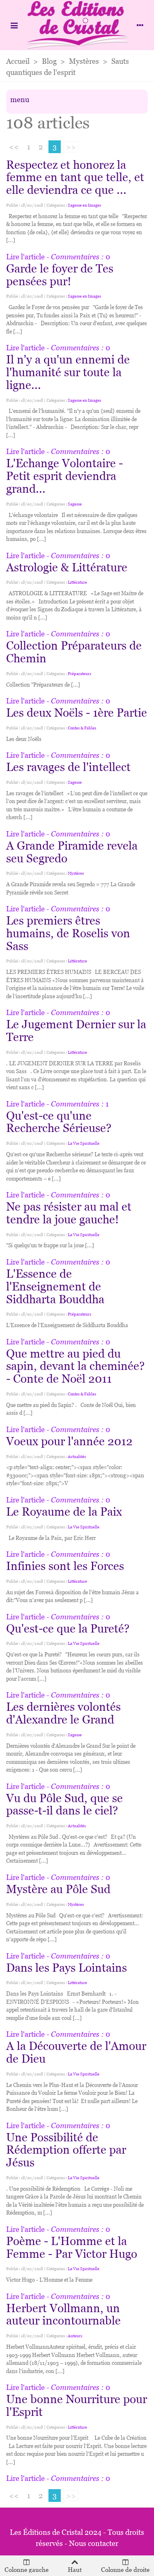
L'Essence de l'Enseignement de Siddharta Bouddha (55, 1286)
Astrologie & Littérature (67, 567)
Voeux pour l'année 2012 (69, 1441)
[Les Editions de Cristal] (77, 25)
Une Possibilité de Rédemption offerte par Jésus (66, 2150)
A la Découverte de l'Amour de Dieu (76, 2052)
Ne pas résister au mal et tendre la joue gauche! (69, 1213)
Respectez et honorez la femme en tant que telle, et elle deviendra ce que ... (75, 177)
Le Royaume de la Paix (64, 1512)
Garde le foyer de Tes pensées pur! (60, 275)
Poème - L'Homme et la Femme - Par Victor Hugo (72, 2247)
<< (14, 147)
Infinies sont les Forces (65, 1566)
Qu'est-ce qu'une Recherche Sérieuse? (59, 1122)
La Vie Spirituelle (84, 1143)
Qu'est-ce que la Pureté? (68, 1628)
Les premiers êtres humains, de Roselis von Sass (68, 933)
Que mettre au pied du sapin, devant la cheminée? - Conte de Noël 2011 (75, 1366)
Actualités (77, 1457)
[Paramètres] (140, 25)
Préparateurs (79, 674)
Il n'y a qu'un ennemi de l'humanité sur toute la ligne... (68, 372)
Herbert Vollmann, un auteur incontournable (63, 2314)
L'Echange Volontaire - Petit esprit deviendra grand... (64, 476)
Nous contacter (94, 2543)
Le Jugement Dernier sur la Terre (76, 1031)
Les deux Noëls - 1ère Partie (77, 713)
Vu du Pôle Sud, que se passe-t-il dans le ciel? (64, 1804)
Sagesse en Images (84, 205)
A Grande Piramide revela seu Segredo (72, 852)
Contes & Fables (82, 728)
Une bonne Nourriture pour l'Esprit (77, 2405)
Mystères (76, 873)
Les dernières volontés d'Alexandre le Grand (63, 1713)
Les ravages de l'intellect (68, 767)
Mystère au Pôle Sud (58, 1889)
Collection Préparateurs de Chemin (74, 652)
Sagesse (75, 504)
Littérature (77, 582)
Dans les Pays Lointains (67, 1968)
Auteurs (75, 2336)
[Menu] (14, 25)
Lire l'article (25, 257)
